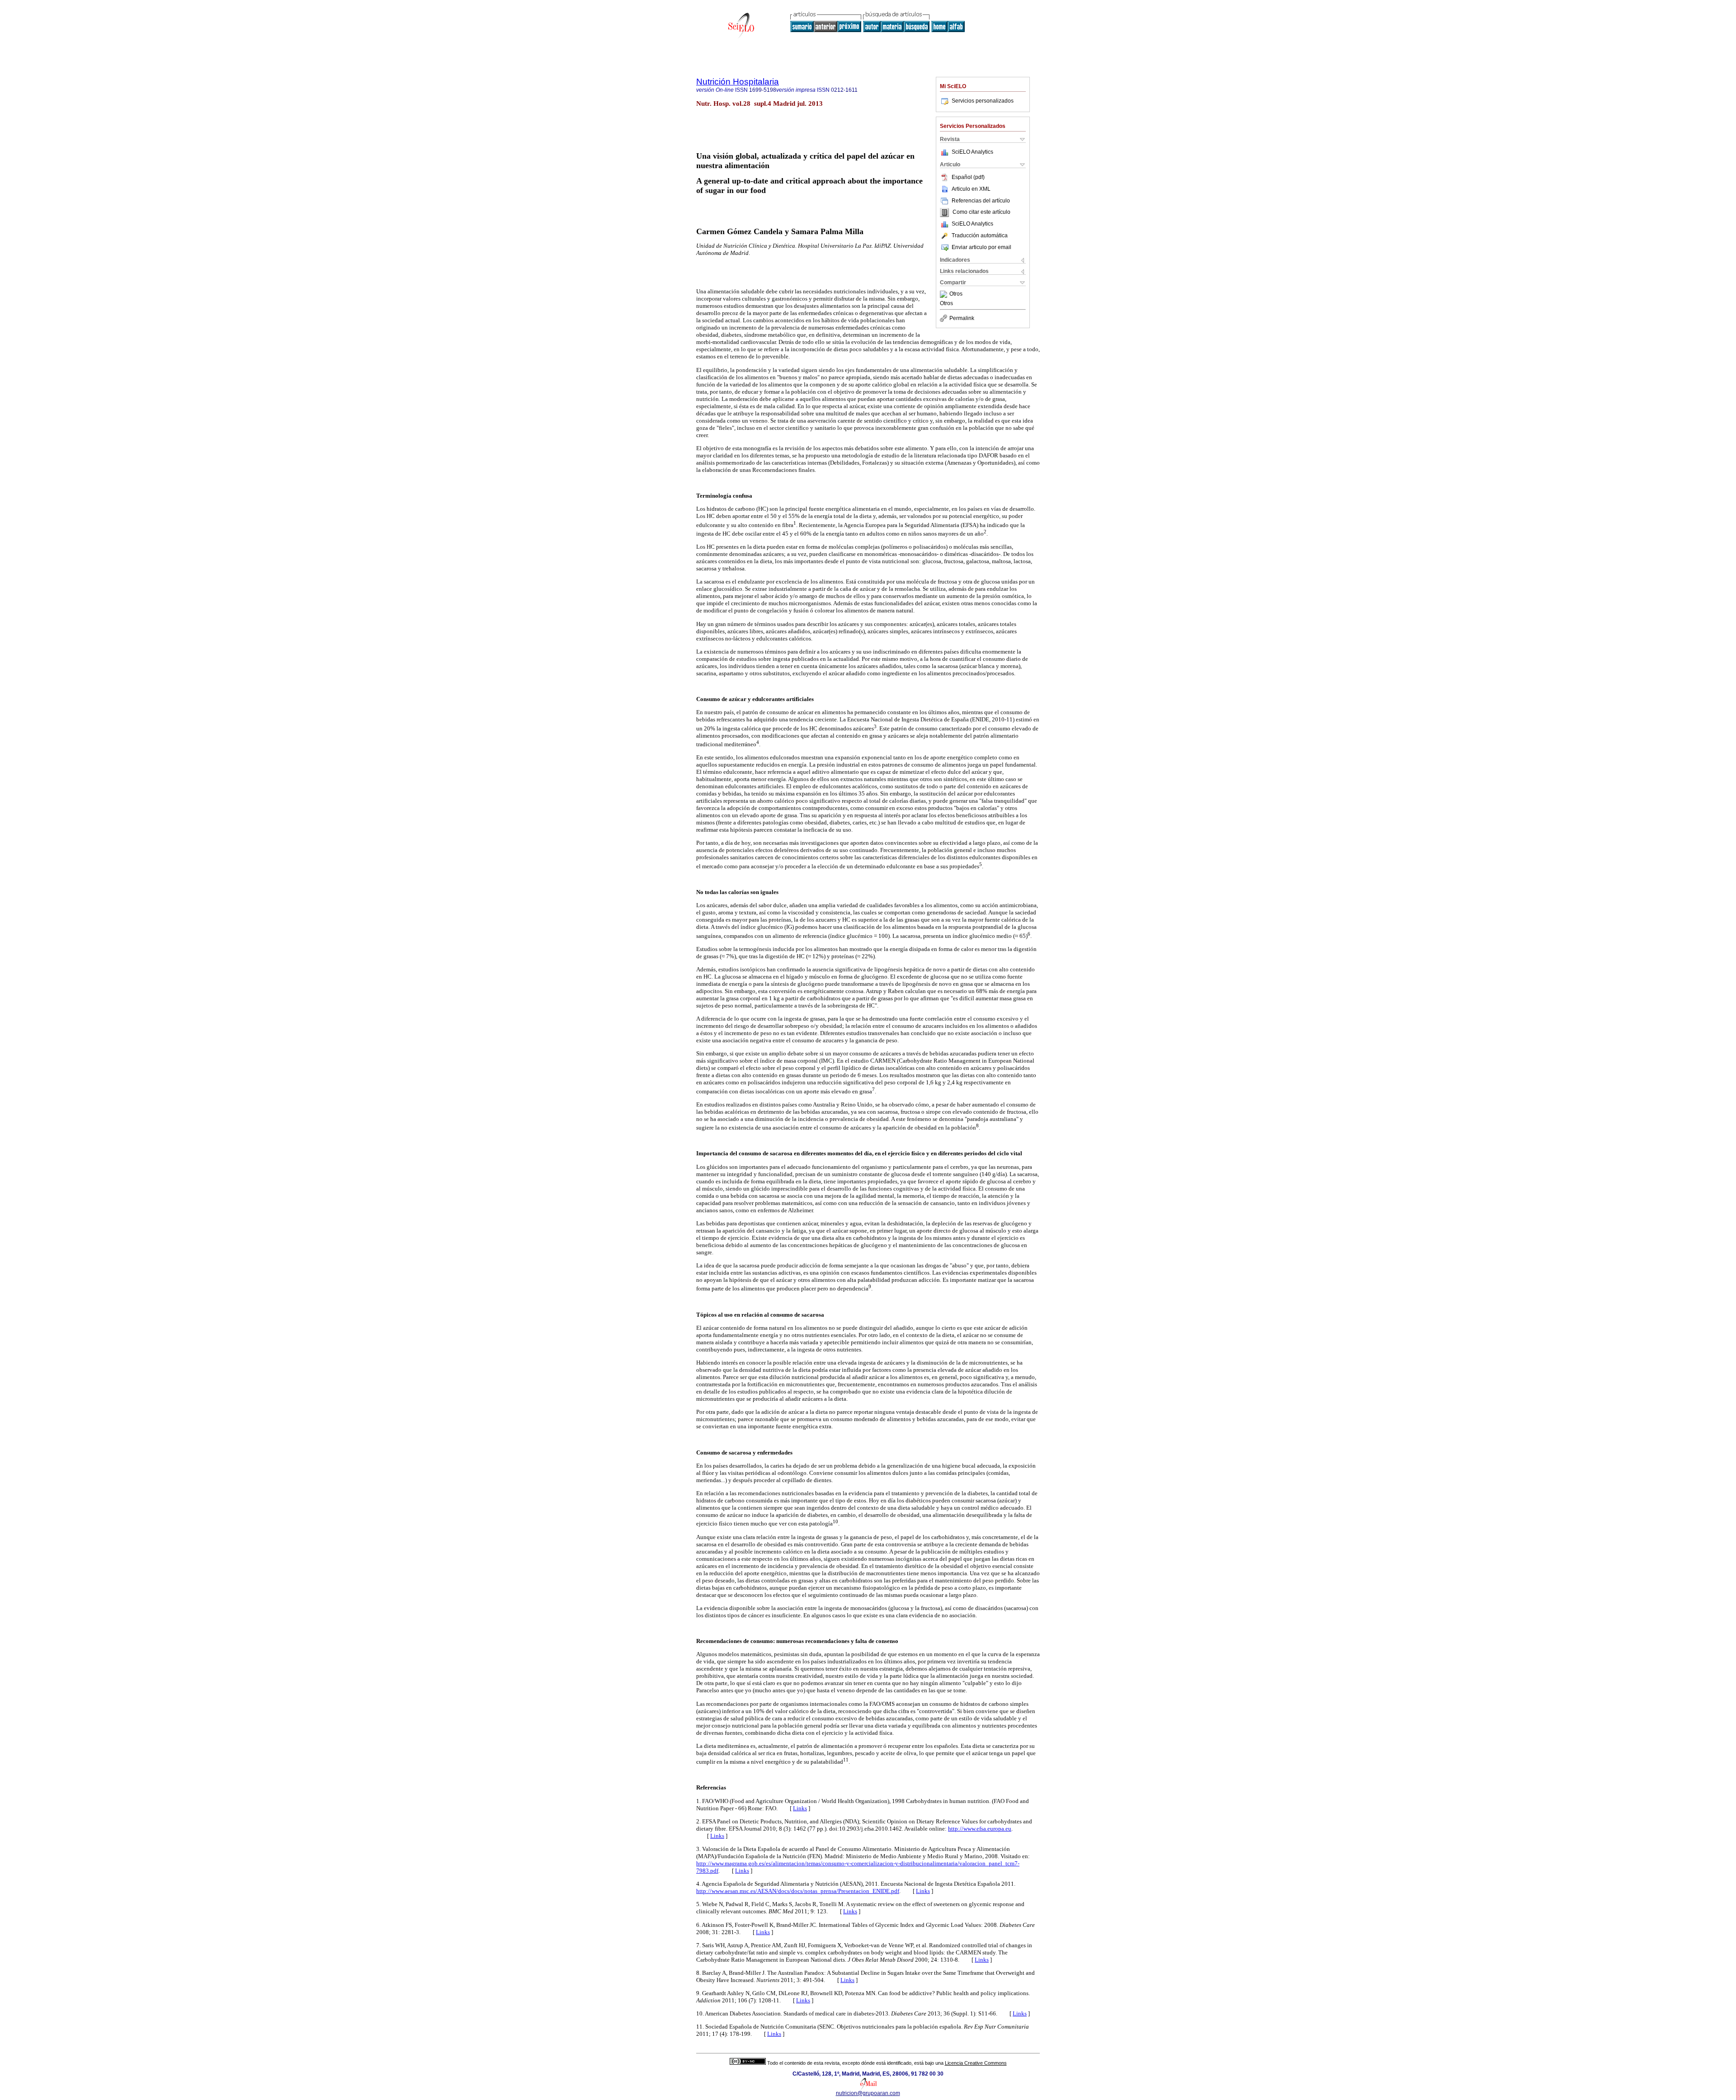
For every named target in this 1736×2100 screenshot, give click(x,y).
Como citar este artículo (981, 212)
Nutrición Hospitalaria (738, 82)
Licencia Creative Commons (976, 2063)
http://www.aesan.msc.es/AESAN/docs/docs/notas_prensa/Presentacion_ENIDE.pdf (798, 1891)
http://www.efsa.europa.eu (980, 1829)
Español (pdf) (968, 177)
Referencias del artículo (981, 201)
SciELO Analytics (972, 152)
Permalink (962, 318)
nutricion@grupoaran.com (868, 2093)
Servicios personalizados (983, 101)
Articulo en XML (971, 189)
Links (800, 1808)
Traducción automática (980, 235)
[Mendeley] (945, 294)
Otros (956, 294)
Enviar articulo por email (981, 247)
